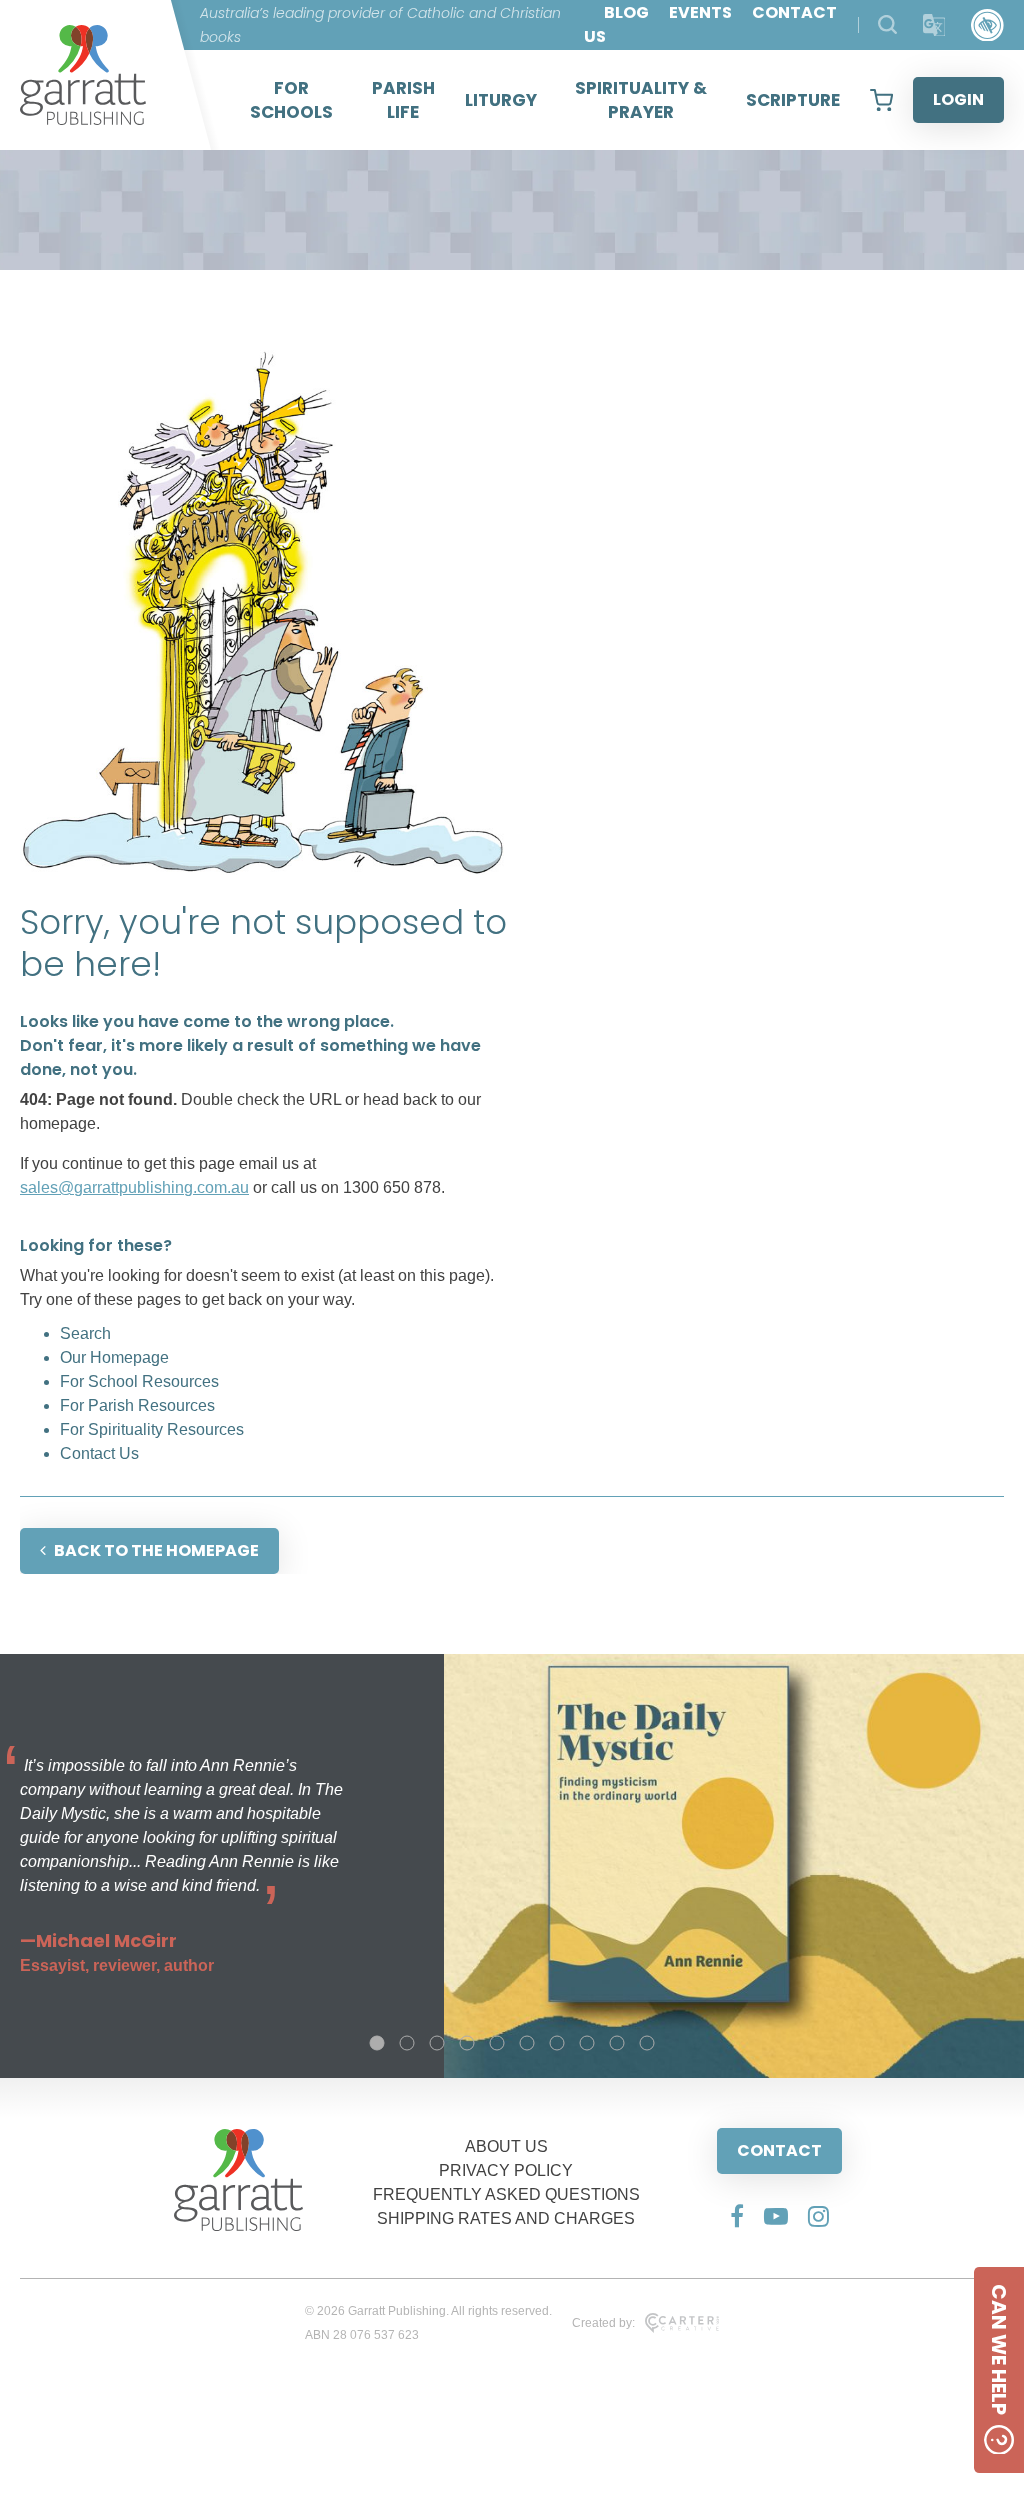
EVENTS (700, 12)
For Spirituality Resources (152, 1429)
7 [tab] (557, 2043)
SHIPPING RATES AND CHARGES (506, 2218)
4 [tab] (467, 2043)
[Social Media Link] (737, 2216)
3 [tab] (437, 2043)
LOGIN (958, 99)
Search (85, 1333)
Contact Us (99, 1453)
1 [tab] (377, 2043)
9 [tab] (617, 2043)
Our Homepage (114, 1357)
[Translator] (934, 25)
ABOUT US (506, 2146)
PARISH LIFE (403, 100)
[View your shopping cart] (881, 100)
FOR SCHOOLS (291, 100)
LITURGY (501, 100)
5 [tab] (497, 2043)
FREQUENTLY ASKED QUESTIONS (506, 2194)
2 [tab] (407, 2043)
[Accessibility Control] (987, 25)
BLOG (626, 12)
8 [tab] (587, 2043)
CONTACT (779, 2150)
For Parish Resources (137, 1405)
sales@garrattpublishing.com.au (134, 1187)
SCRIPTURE (793, 100)
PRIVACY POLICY (506, 2170)
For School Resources (139, 1381)
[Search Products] (887, 24)
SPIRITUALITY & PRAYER (641, 100)
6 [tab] (527, 2043)
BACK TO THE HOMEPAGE (156, 1550)
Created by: (603, 2323)
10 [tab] (647, 2043)
